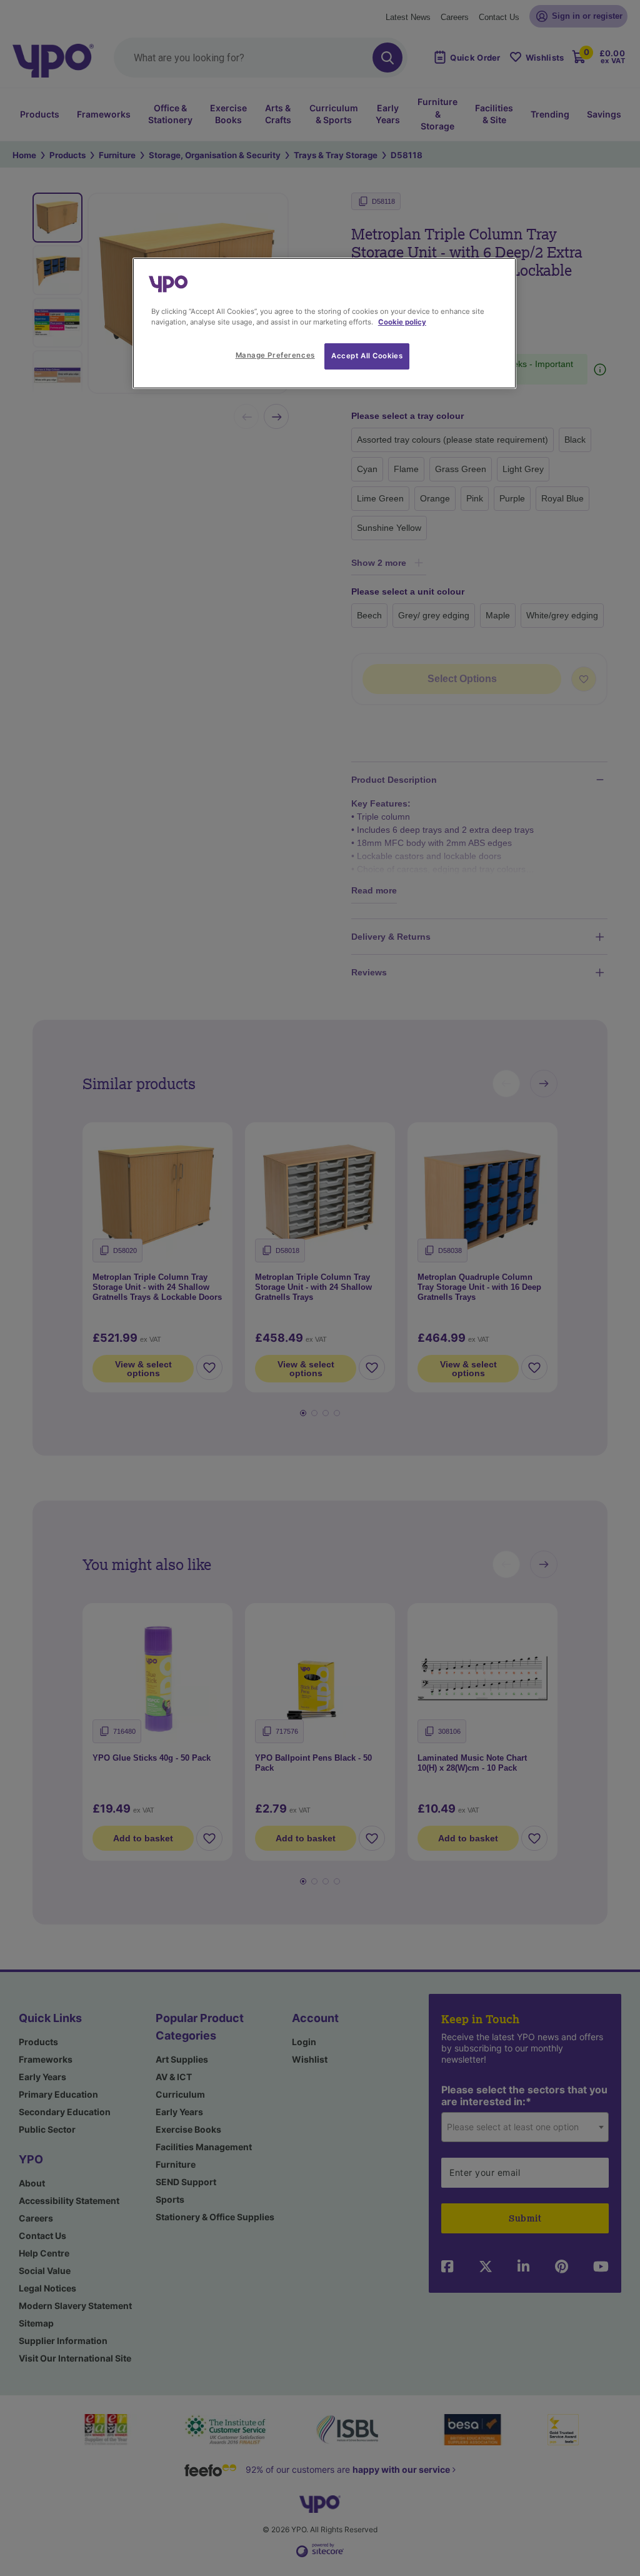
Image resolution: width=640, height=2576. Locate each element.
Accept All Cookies (367, 356)
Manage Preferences (275, 355)
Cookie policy (402, 322)
